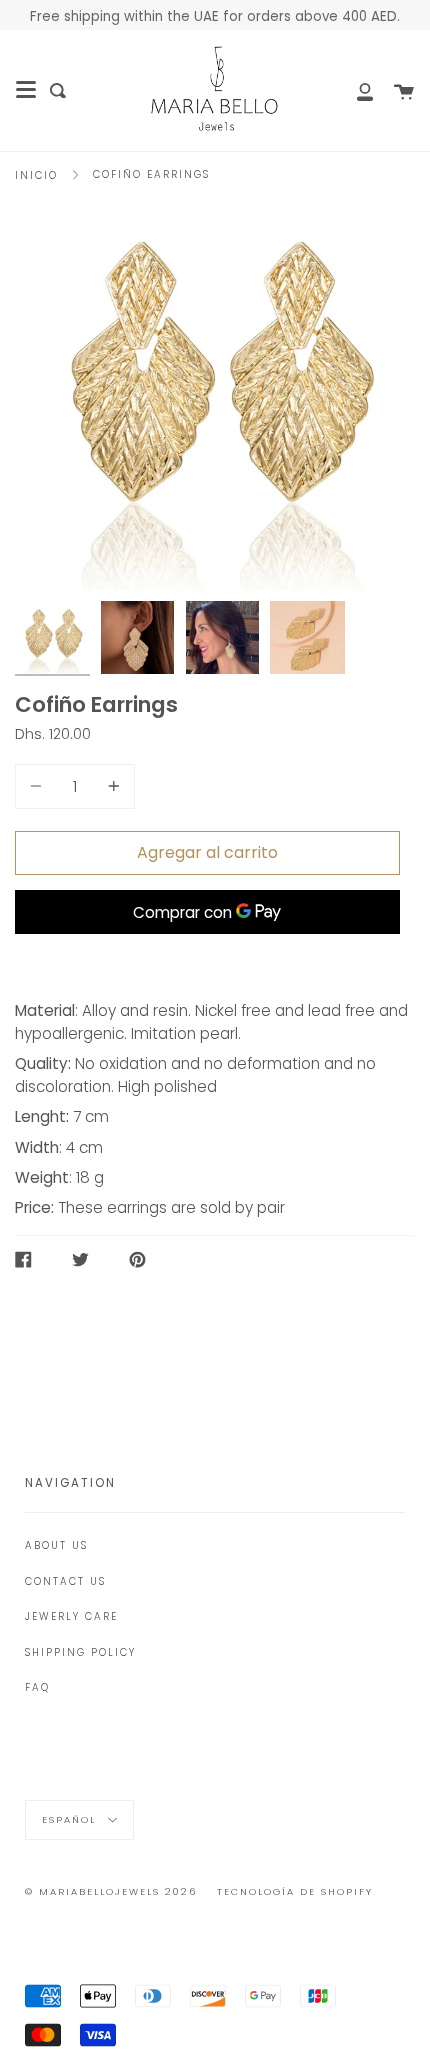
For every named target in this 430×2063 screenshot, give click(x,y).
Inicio (36, 175)
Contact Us (65, 1581)
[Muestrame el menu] (26, 90)
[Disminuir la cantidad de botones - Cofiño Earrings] (39, 786)
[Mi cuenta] (354, 90)
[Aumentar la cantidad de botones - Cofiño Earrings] (111, 786)
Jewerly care (71, 1616)
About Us (56, 1545)
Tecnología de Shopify (295, 1891)
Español (71, 1818)
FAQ (37, 1687)
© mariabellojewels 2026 (111, 1891)
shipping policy (80, 1652)
